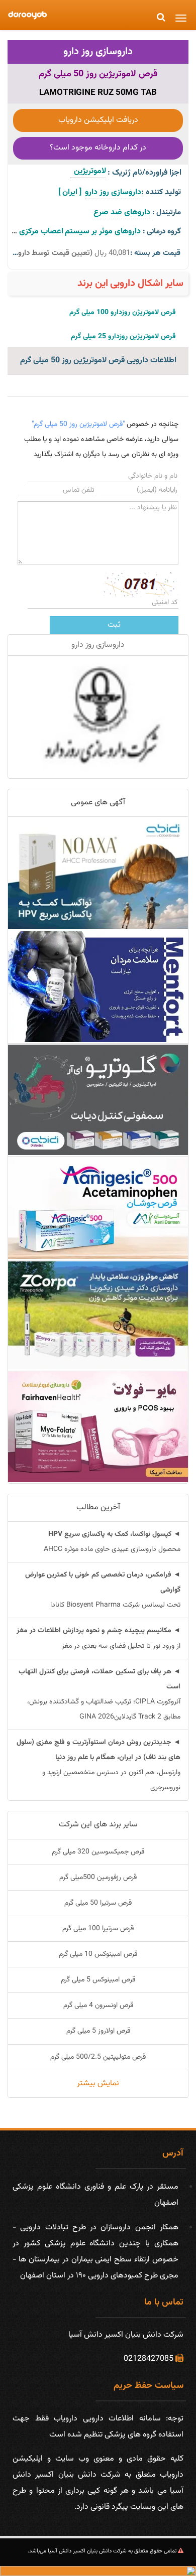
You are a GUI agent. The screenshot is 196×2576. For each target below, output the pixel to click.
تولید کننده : (161, 192)
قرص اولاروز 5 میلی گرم (98, 2031)
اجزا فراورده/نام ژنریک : (144, 173)
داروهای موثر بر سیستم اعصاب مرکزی (80, 232)
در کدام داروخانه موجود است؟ (98, 148)
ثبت (114, 625)
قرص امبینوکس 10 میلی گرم (98, 1954)
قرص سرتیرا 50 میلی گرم (98, 1903)
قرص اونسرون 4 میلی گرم (98, 2006)
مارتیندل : (167, 212)
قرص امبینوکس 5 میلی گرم (98, 1980)
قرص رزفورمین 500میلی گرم (98, 1878)
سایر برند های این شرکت (98, 1825)
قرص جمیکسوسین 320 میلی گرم (98, 1852)
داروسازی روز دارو (98, 52)
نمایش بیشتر (98, 2084)
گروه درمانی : (162, 232)
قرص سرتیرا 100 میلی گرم (98, 1929)
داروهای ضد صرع (122, 212)
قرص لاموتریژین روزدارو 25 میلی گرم (123, 337)
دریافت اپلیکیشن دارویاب (98, 120)
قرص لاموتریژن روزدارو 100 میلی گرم (123, 313)
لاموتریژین (88, 171)
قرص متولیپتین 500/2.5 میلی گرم (98, 2057)
